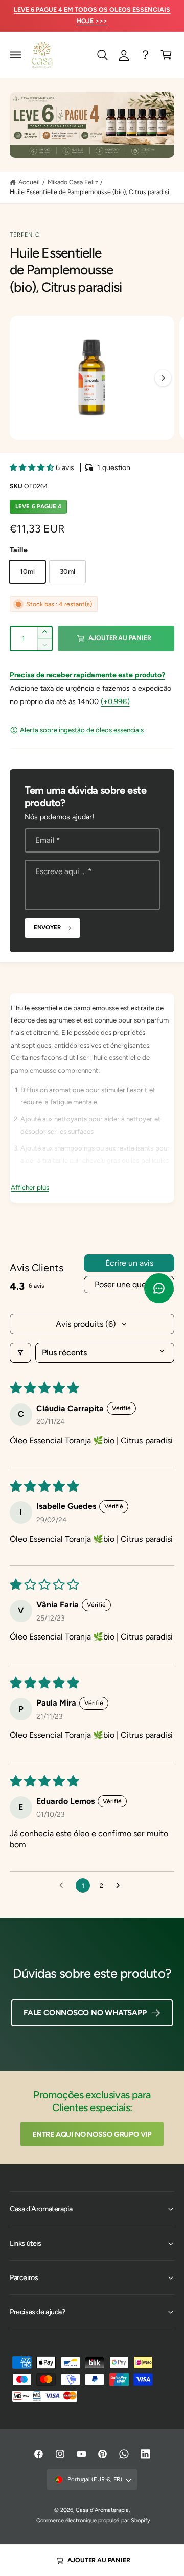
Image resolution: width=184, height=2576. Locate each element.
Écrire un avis (129, 1263)
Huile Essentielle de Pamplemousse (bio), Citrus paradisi (89, 192)
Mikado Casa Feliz (73, 182)
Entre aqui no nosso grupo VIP (92, 2134)
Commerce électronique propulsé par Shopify (93, 2520)
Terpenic (25, 235)
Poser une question (129, 1284)
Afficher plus (30, 1187)
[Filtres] (20, 1353)
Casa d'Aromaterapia (102, 2510)
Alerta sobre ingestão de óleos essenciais (82, 730)
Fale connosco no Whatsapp (85, 2013)
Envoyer (47, 927)
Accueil (29, 182)
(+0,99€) (115, 701)
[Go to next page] (121, 1886)
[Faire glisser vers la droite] (163, 378)
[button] (16, 55)
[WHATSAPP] (145, 55)
